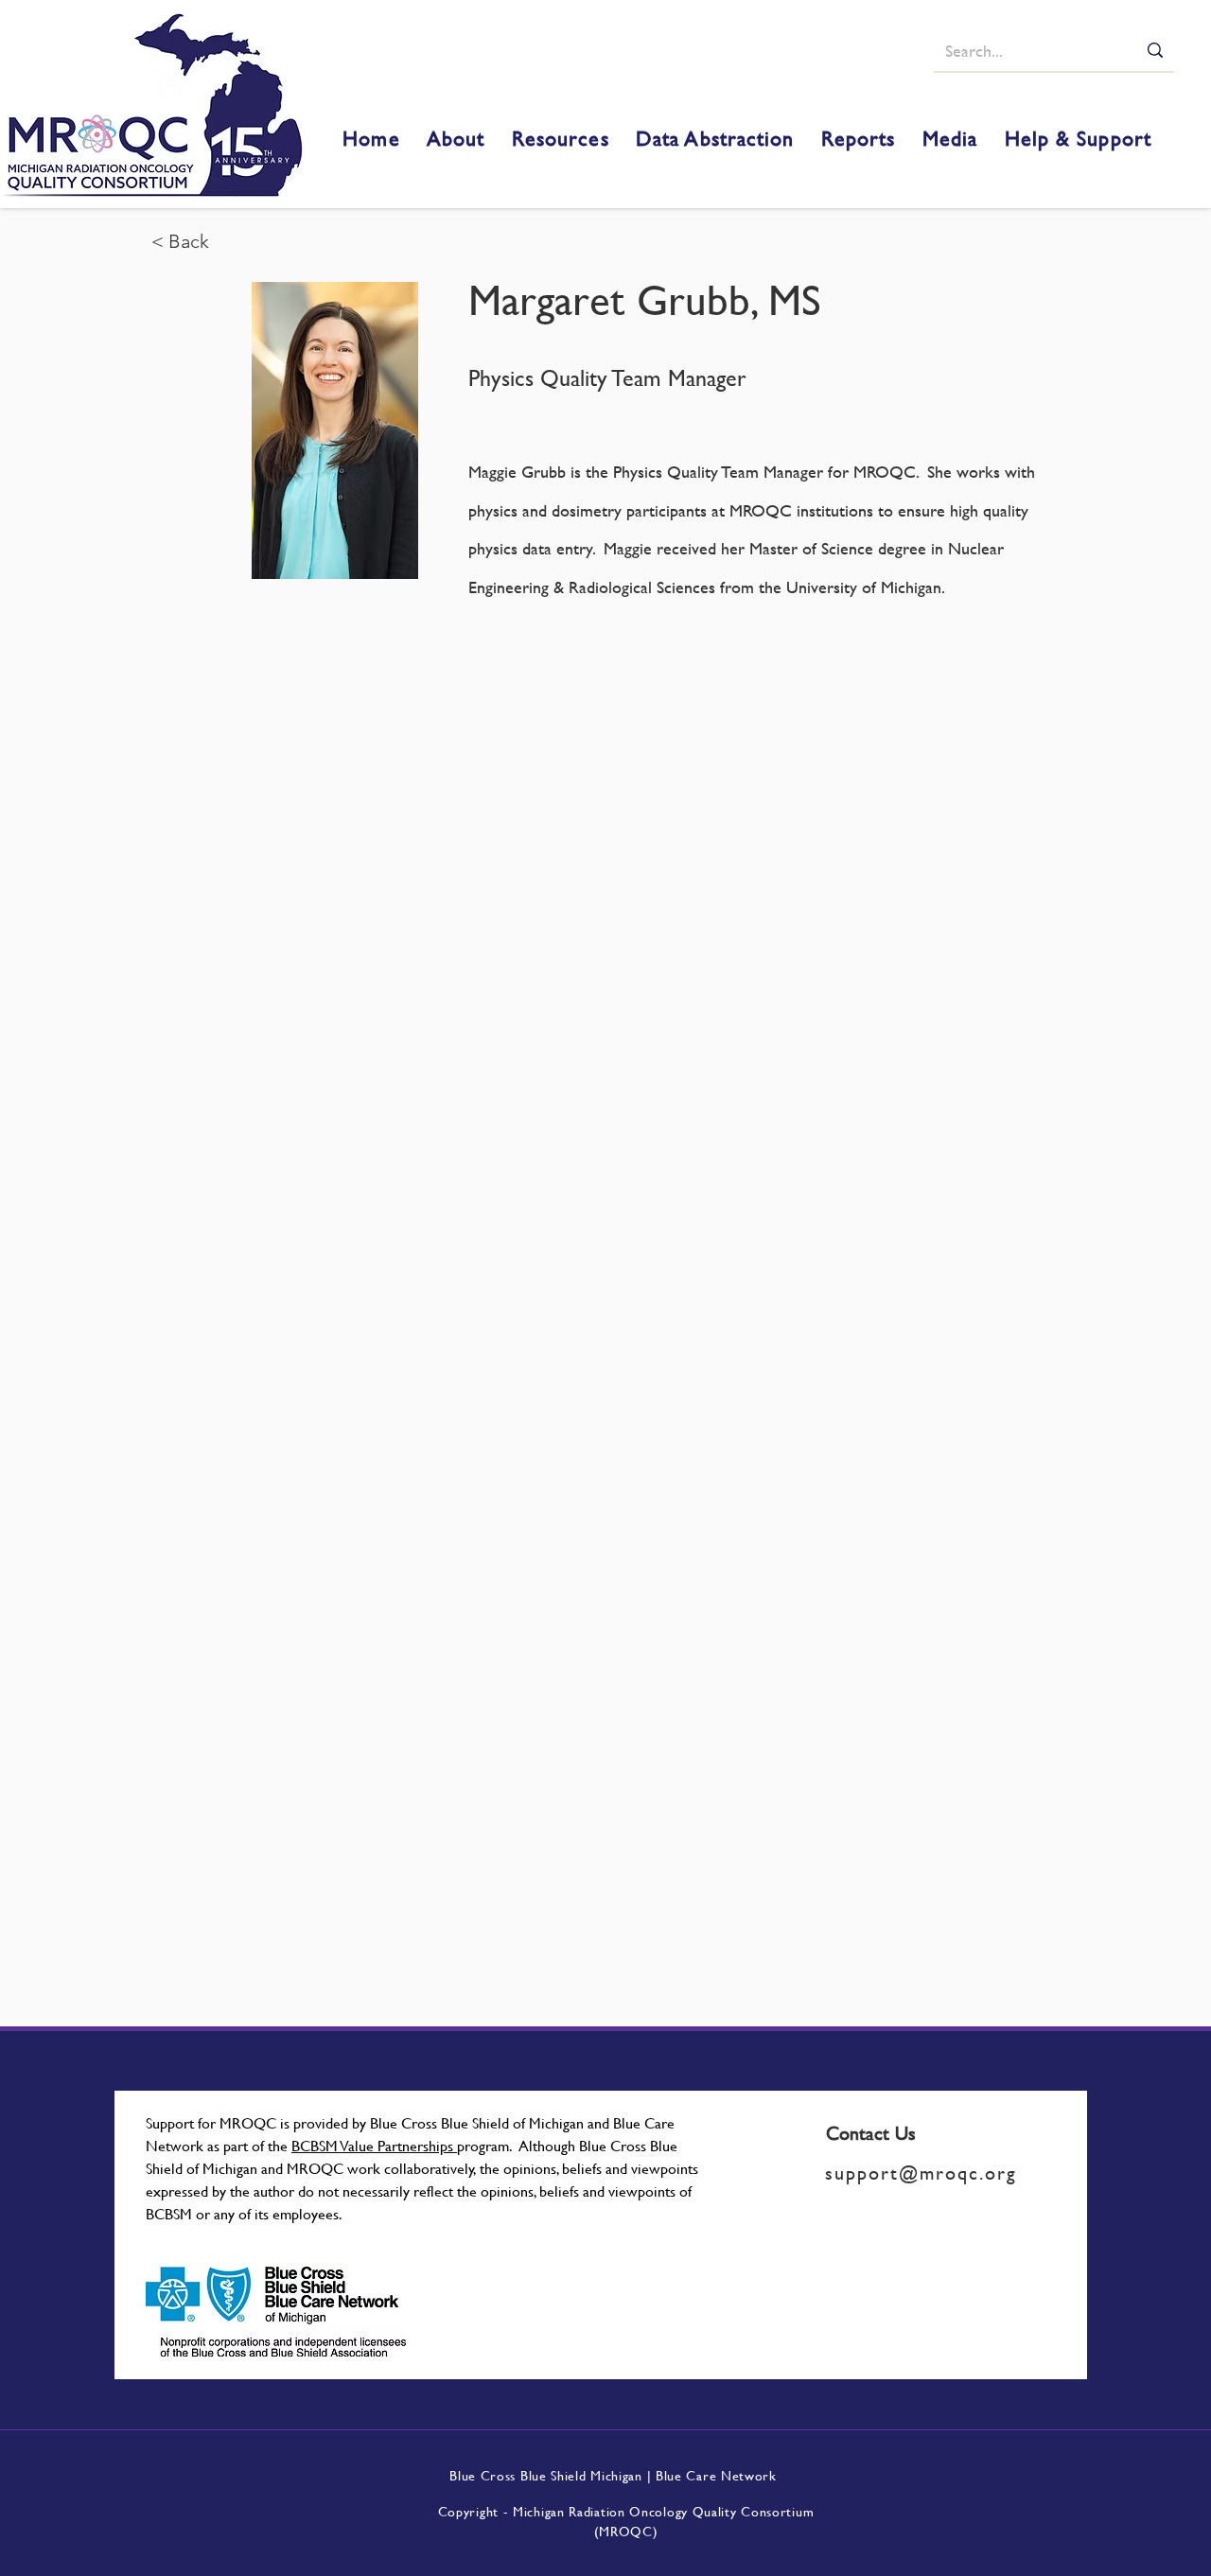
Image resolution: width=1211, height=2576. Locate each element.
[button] (456, 139)
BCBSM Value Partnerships (374, 2145)
